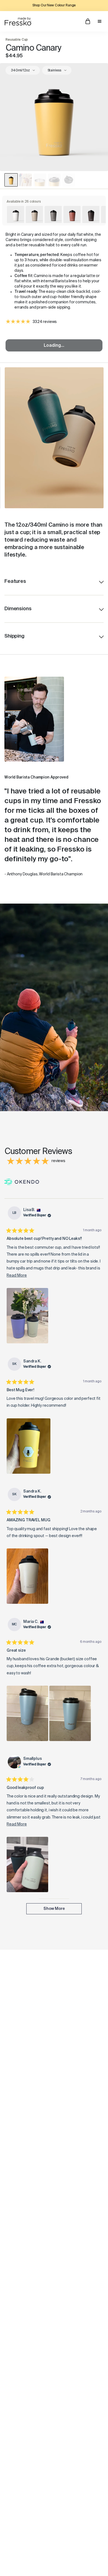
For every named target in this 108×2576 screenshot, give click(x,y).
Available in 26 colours (24, 202)
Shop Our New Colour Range (54, 6)
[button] (27, 1316)
